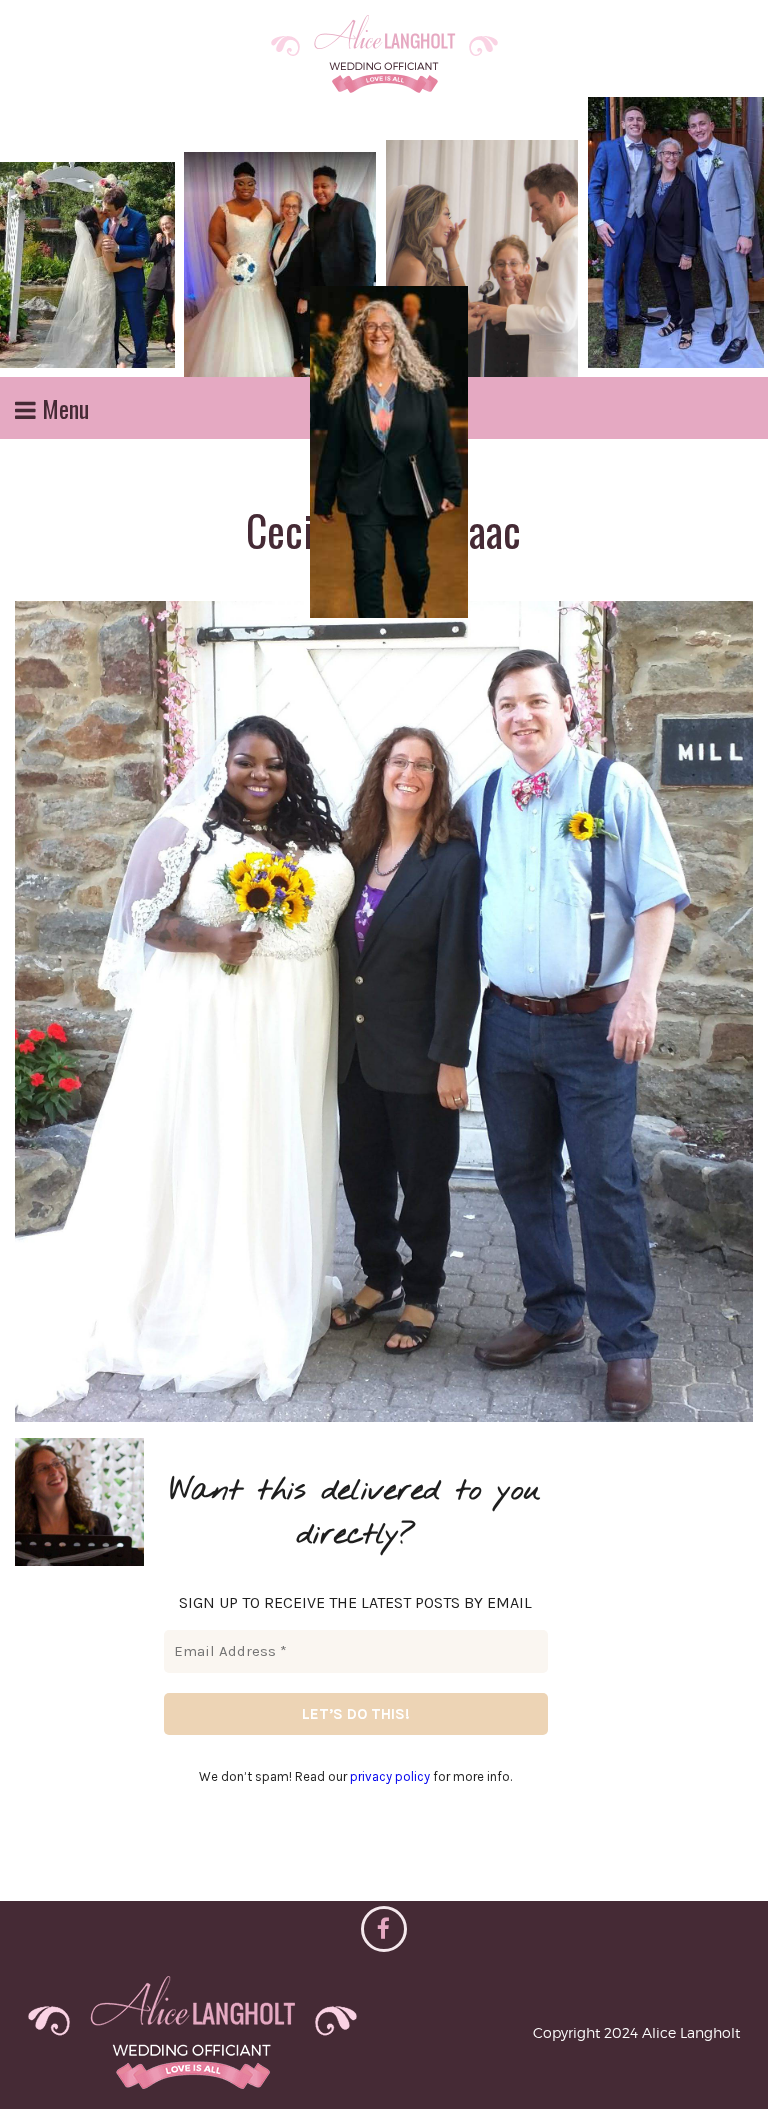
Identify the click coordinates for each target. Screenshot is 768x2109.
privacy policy (390, 1776)
